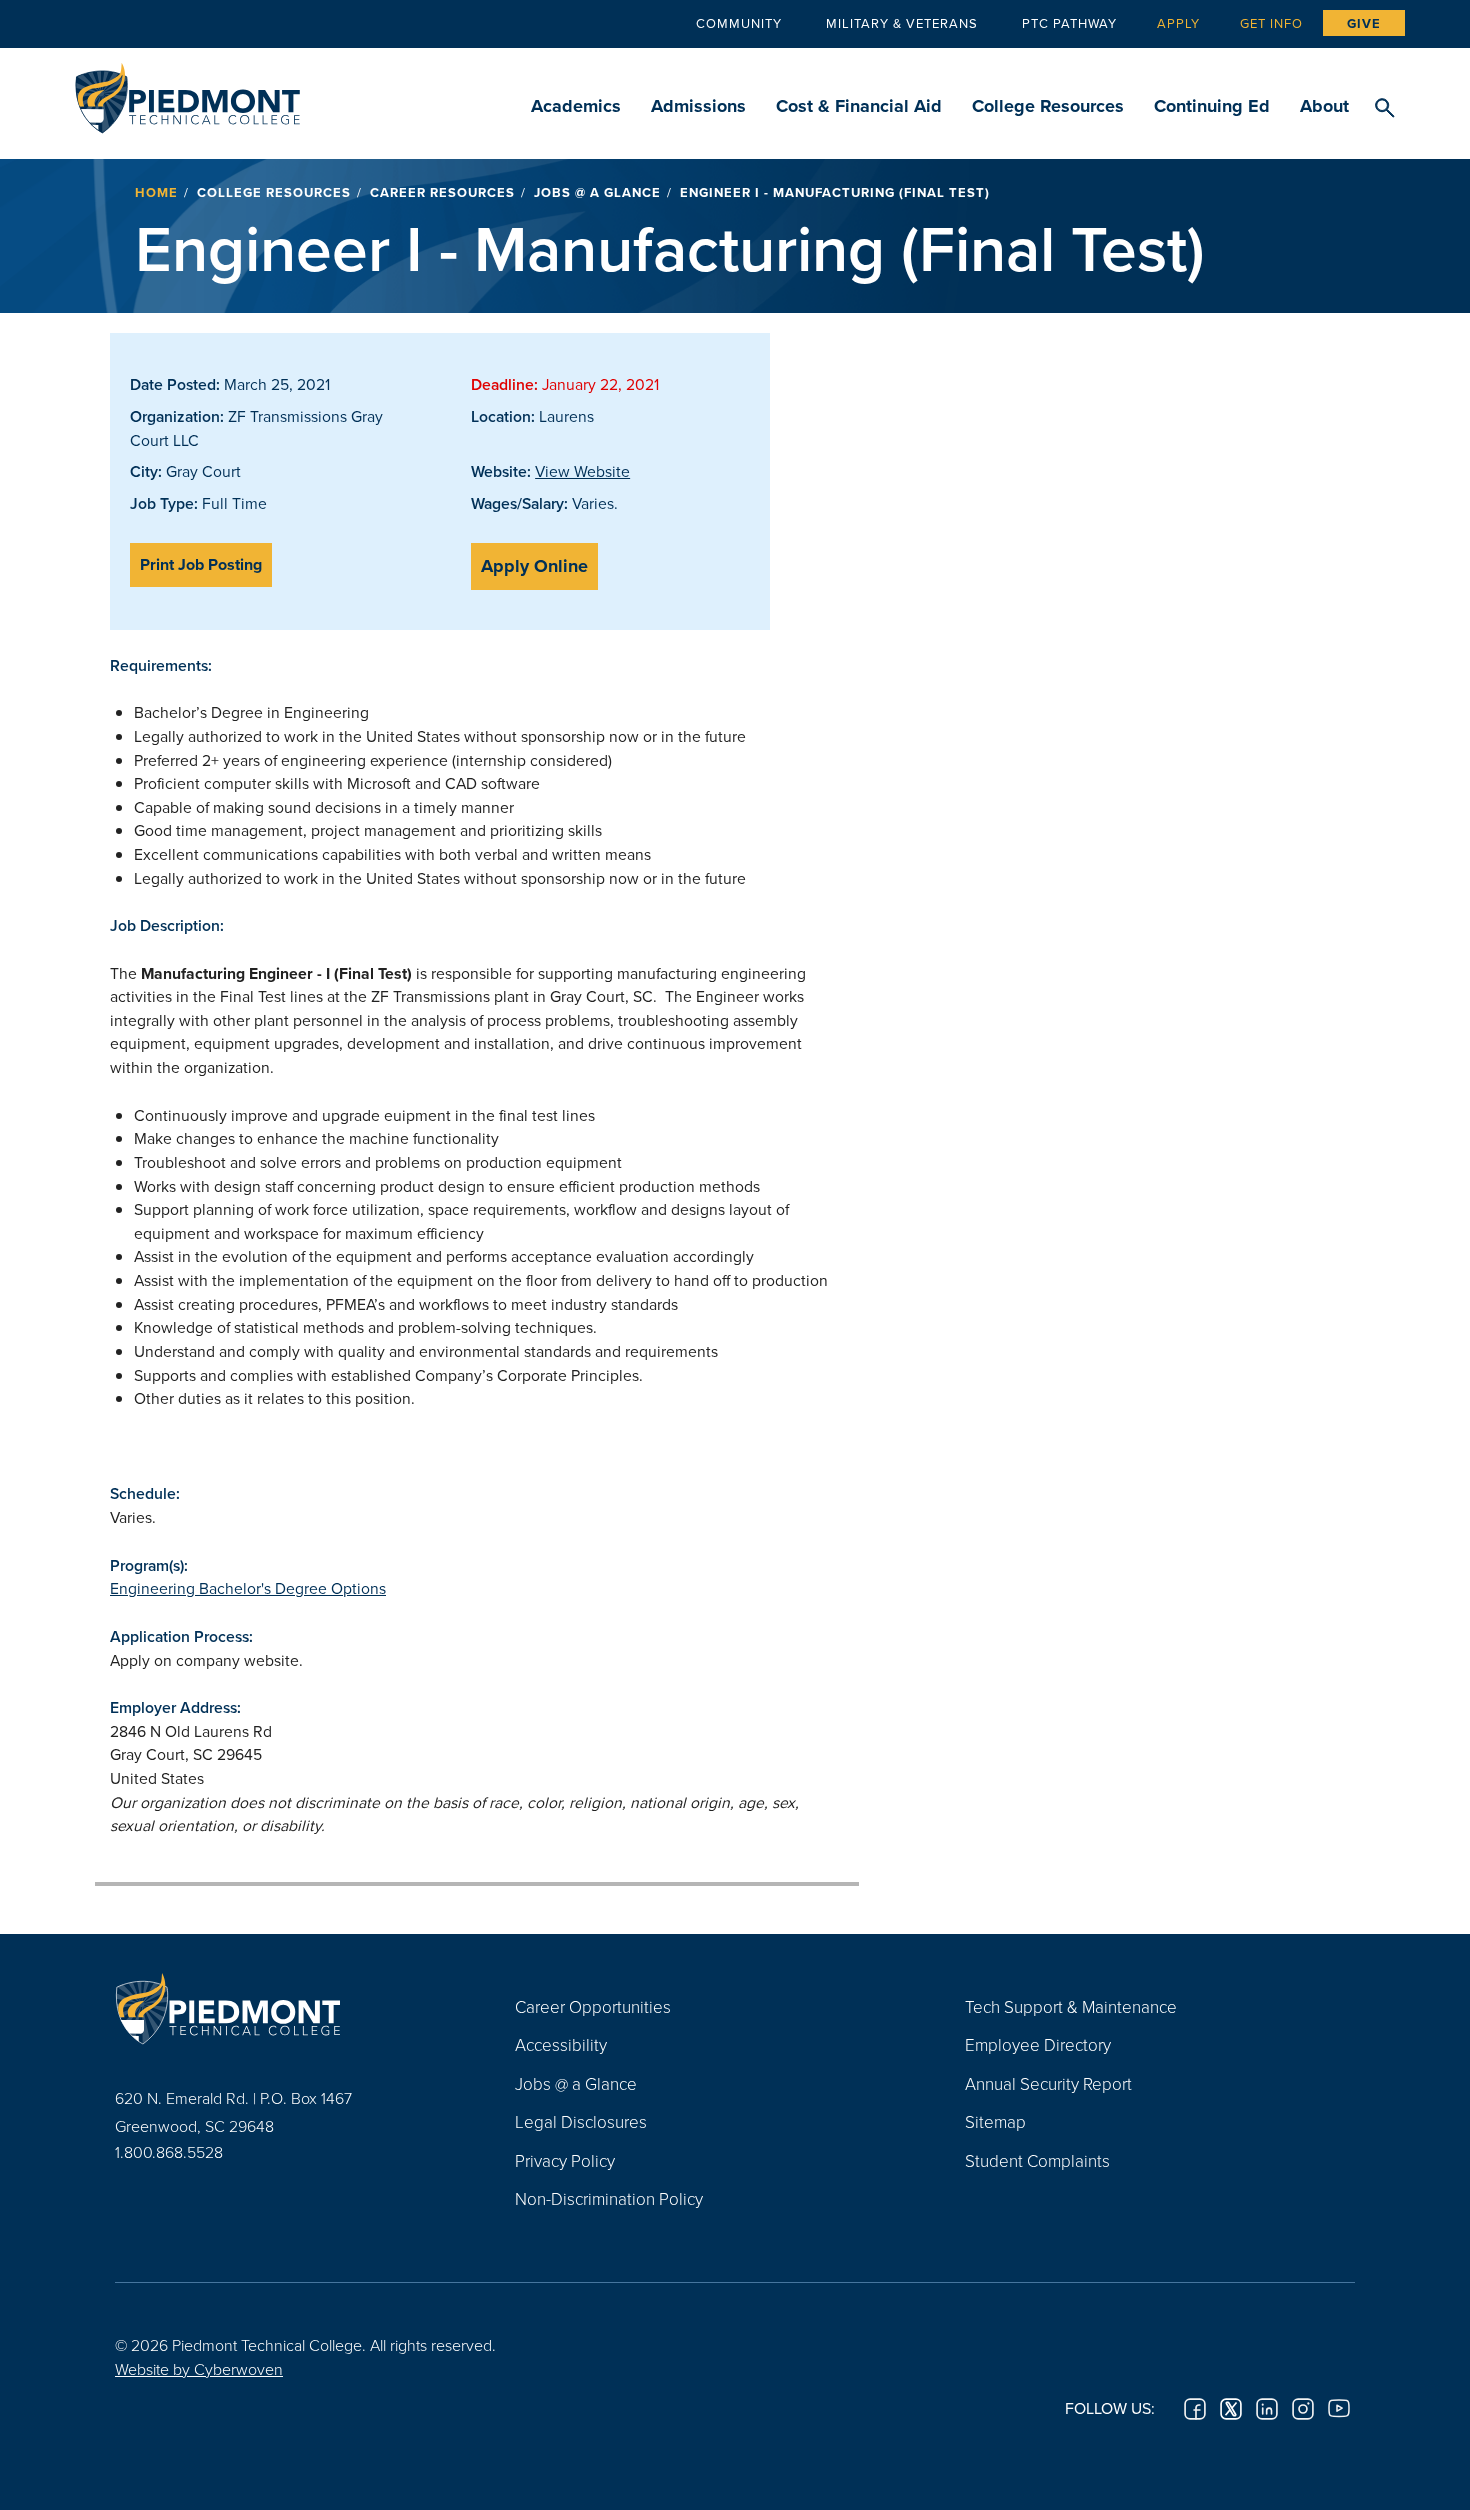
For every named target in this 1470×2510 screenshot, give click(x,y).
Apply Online (534, 566)
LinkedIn (1267, 2409)
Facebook (1195, 2409)
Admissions (698, 106)
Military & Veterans (902, 23)
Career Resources (442, 192)
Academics (576, 106)
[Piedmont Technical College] (285, 2009)
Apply (1178, 23)
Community (739, 23)
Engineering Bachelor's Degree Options (248, 1588)
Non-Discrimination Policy (609, 2198)
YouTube (1339, 2409)
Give (1364, 23)
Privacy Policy (565, 2160)
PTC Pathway (1069, 23)
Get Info (1271, 23)
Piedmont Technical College (187, 92)
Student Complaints (1037, 2160)
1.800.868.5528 (169, 2152)
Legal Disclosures (581, 2121)
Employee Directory (1038, 2044)
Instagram (1303, 2409)
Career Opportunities (593, 2006)
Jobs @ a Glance (597, 192)
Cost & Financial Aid (859, 106)
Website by (199, 2369)
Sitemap (995, 2121)
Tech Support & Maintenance (1071, 2006)
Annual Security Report (1048, 2083)
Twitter (1231, 2409)
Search (1384, 109)
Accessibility (561, 2044)
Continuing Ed (1212, 106)
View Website (582, 471)
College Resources (1048, 106)
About (1324, 106)
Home (156, 192)
